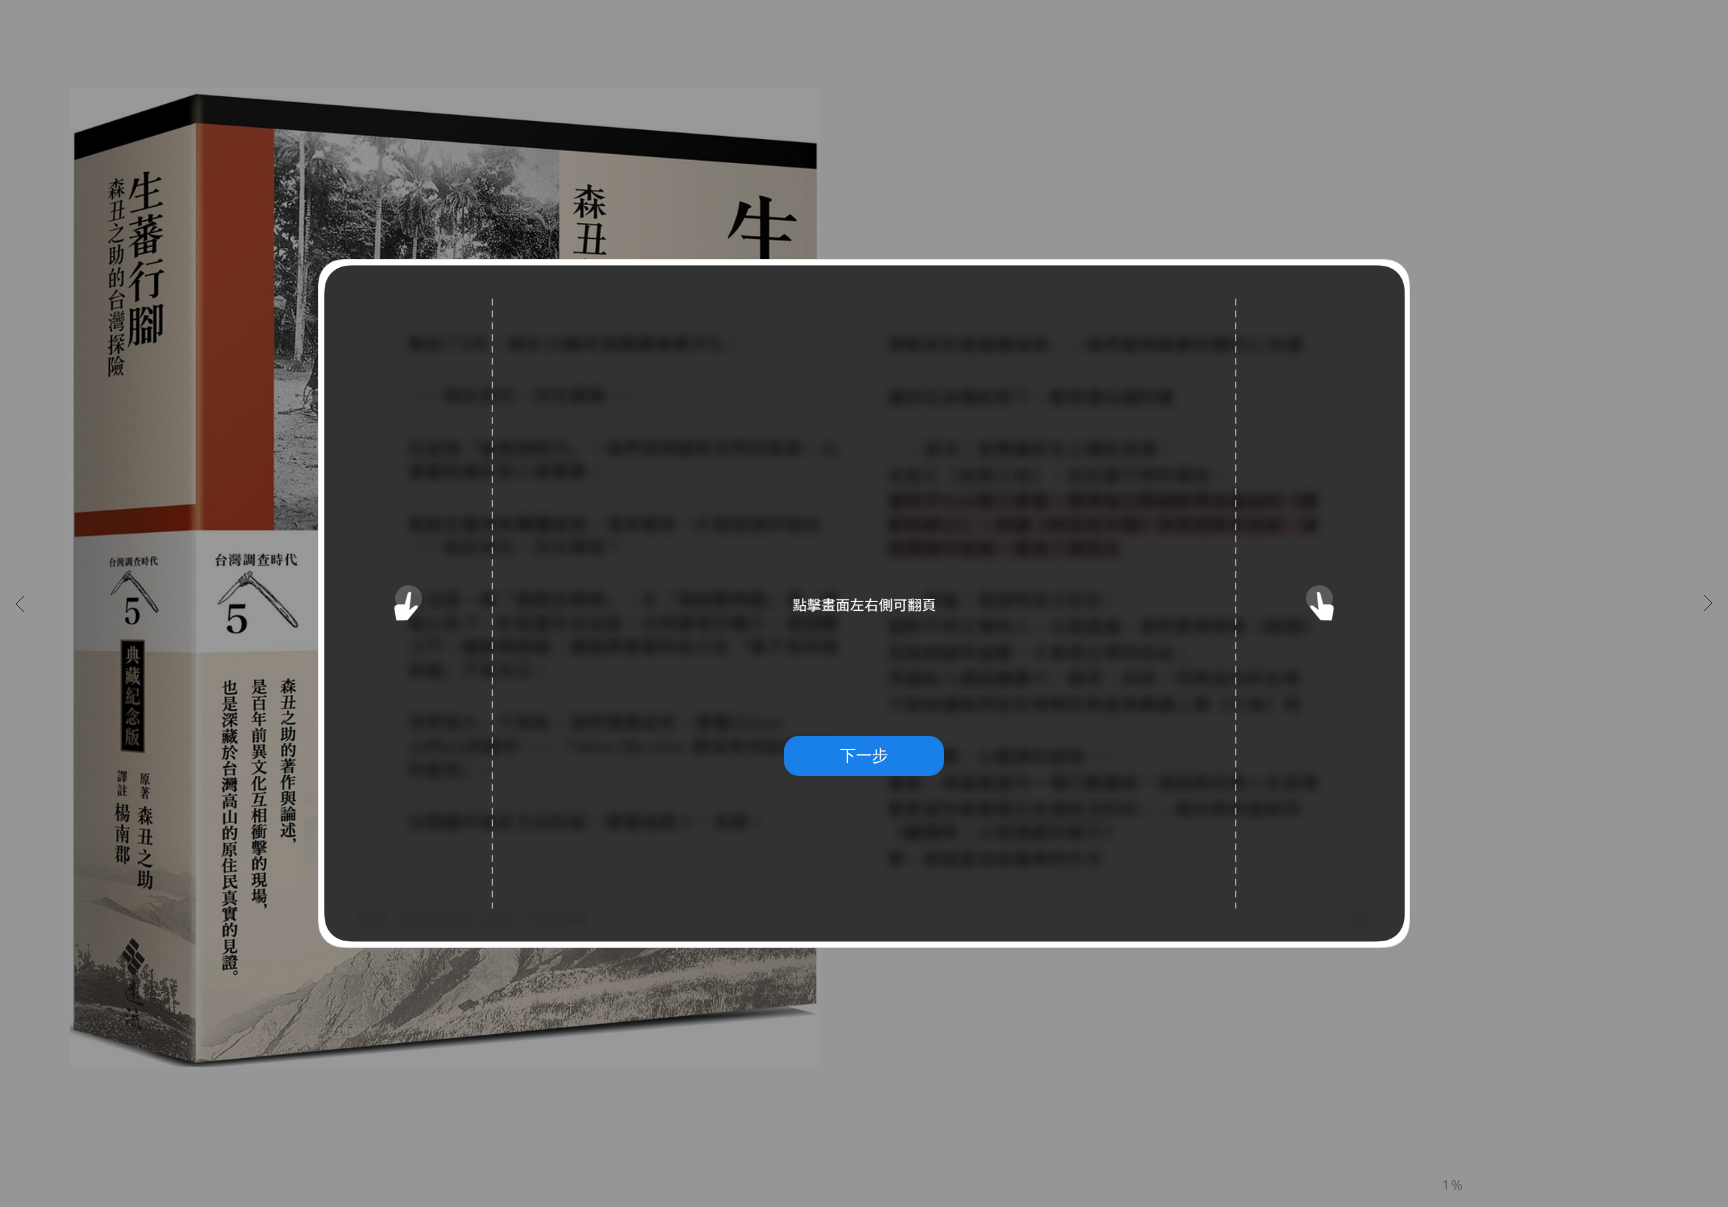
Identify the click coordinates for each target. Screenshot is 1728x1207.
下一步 (864, 755)
